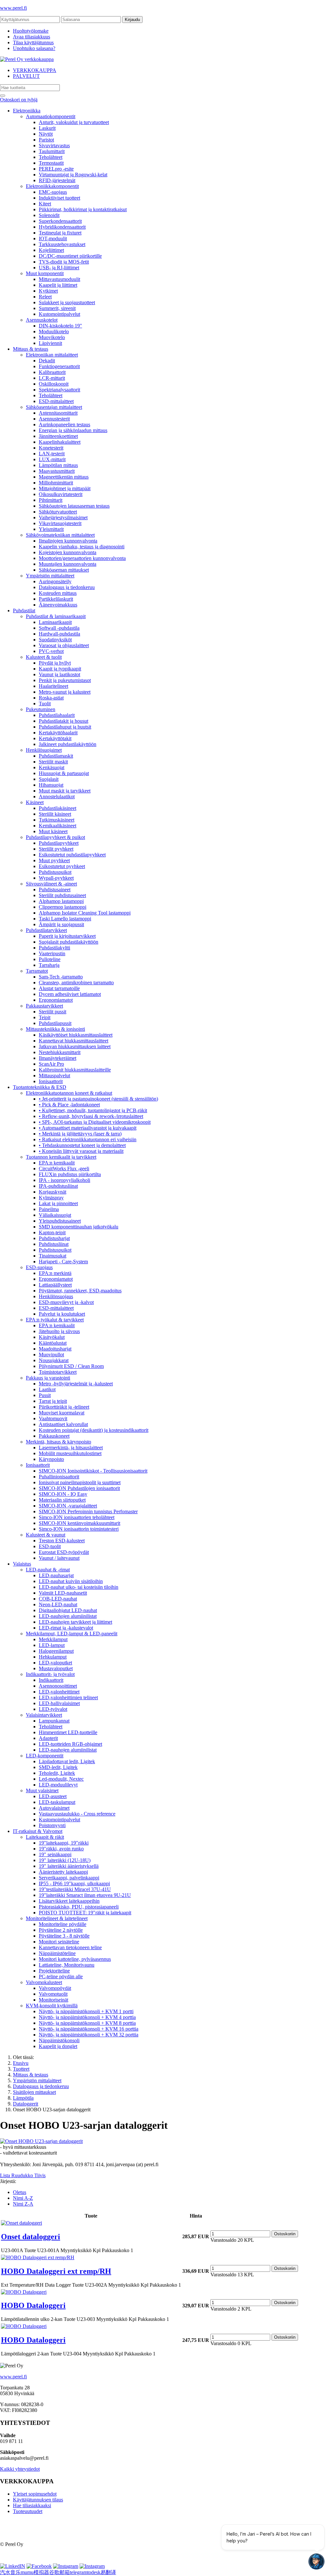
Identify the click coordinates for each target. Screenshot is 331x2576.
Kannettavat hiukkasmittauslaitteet (74, 1041)
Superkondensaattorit (60, 221)
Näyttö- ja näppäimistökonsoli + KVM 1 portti (86, 2011)
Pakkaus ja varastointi (48, 1378)
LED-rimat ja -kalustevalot (66, 1628)
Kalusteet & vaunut (46, 1535)
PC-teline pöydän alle (61, 1976)
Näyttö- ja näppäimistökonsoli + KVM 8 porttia (87, 2023)
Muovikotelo (52, 337)
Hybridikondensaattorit (62, 227)
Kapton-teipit (52, 1232)
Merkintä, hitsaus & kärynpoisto (59, 1442)
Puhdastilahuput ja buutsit (65, 727)
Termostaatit (51, 163)
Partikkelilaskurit (56, 599)
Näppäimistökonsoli (59, 2040)
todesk (94, 2572)
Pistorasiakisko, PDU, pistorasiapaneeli (79, 1907)
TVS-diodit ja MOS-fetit (64, 262)
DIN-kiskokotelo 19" (60, 326)
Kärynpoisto (51, 1459)
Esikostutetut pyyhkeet (62, 866)
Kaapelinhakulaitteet (60, 442)
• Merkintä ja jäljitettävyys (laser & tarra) (80, 1134)
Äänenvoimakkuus (58, 605)
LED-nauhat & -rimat (48, 1570)
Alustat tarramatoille (59, 988)
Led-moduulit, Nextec (61, 1779)
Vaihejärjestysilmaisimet (63, 517)
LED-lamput (52, 1645)
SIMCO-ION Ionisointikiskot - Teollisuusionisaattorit (93, 1471)
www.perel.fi (13, 8)
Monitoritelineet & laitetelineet (57, 1918)
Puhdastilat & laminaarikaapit (56, 616)
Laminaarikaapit (55, 622)
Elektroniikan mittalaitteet (52, 355)
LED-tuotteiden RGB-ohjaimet (70, 1744)
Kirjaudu (132, 20)
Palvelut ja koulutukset (62, 1314)
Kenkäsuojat (52, 767)
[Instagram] (66, 2566)
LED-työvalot (53, 1709)
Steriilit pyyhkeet (56, 849)
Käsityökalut (52, 1337)
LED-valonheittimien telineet (68, 1697)
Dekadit (47, 361)
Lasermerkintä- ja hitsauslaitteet (71, 1448)
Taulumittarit (52, 151)
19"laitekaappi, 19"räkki (64, 1843)
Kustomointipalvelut (59, 314)
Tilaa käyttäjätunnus (33, 42)
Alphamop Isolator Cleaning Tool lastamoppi (85, 913)
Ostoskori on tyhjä (19, 100)
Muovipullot (51, 1355)
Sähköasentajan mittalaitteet (54, 407)
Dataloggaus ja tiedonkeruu (67, 587)
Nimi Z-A (23, 2204)
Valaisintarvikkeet (44, 1715)
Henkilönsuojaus (56, 1296)
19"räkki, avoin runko (61, 1849)
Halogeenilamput (56, 1651)
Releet (45, 297)
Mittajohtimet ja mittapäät (65, 488)
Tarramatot (37, 971)
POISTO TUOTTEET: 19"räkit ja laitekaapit (85, 1913)
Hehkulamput (53, 1657)
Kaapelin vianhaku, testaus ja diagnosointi (82, 547)
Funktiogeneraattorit (59, 366)
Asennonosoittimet (58, 1686)
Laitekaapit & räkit (45, 1837)
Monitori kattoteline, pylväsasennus (75, 1959)
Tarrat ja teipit (53, 1401)
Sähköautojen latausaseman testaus (74, 506)
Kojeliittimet (51, 250)
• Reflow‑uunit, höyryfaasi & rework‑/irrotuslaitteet (91, 1116)
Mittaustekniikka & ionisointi (55, 1029)
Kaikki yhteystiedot (20, 2469)
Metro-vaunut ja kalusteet (65, 692)
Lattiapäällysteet (55, 1285)
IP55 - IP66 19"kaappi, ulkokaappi (74, 1883)
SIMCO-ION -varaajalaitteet (68, 1506)
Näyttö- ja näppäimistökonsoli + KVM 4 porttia (87, 2017)
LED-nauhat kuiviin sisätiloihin (71, 1581)
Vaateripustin (52, 953)
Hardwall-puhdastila (59, 634)
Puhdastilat (24, 610)
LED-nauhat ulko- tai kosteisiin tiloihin (79, 1587)
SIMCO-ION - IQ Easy (63, 1494)
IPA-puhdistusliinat (58, 1186)
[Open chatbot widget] (316, 2561)
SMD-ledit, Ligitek (58, 1767)
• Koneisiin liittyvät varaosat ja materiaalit (81, 1151)
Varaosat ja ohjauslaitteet (64, 645)
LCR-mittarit (52, 378)
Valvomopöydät (55, 1988)
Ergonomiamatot (56, 1000)
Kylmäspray (51, 1198)
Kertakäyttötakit (55, 738)
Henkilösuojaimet (44, 750)
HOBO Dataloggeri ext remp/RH (56, 2271)
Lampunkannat (54, 1721)
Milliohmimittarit (56, 483)
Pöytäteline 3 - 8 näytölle (64, 1936)
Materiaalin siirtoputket (62, 1500)
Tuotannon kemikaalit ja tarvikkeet (61, 1157)
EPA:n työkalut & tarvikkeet (55, 1320)
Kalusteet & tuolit (44, 657)
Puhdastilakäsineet (58, 808)
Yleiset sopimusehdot (35, 2494)
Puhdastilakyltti (54, 948)
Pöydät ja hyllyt (55, 663)
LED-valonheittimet (59, 1692)
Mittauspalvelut (54, 1076)
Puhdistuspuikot (55, 872)
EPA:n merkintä (55, 1273)
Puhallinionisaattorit (59, 1477)
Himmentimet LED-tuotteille (68, 1732)
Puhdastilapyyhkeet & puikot (55, 837)
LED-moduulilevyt (58, 1785)
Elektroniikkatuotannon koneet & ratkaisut (69, 1093)
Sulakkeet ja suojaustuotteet (67, 302)
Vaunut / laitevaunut (59, 1558)
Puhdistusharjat (54, 1238)
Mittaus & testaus (31, 349)
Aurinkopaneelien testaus (64, 424)
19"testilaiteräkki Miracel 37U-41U (75, 1889)
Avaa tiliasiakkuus (32, 37)
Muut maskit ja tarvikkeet (65, 791)
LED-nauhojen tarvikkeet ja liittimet (75, 1622)
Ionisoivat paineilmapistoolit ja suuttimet (80, 1482)
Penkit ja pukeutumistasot (65, 680)
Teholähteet (51, 157)
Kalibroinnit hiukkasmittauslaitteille (75, 1070)
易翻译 (108, 2572)
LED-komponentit (45, 1756)
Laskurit (47, 128)
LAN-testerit (52, 454)
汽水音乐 (10, 2572)
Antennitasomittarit (58, 413)
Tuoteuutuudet (28, 2511)
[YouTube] (92, 2566)
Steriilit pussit (53, 1012)
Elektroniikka (27, 111)
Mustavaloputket (56, 1668)
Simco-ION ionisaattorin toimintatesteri (79, 1529)
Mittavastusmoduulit (59, 279)
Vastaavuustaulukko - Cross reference (77, 1814)
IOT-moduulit (53, 238)
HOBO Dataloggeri (33, 2305)
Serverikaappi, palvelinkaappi (69, 1878)
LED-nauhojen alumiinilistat (68, 1616)
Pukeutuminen (41, 709)
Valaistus (22, 1564)
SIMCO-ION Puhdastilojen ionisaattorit (79, 1488)
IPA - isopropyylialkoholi (64, 1180)
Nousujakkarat (54, 1360)
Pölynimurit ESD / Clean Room (71, 1366)
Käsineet (35, 802)
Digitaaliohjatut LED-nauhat (68, 1610)
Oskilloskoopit (54, 384)
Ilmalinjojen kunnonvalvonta (68, 541)
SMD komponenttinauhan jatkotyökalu (79, 1227)
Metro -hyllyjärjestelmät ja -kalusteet (76, 1384)
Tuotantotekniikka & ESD (40, 1087)
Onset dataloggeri (31, 2237)
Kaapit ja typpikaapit (60, 669)
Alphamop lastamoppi (61, 901)
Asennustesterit (54, 419)
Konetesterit (51, 448)
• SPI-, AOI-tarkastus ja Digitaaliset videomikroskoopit (95, 1122)
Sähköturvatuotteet (58, 512)
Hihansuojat (51, 785)
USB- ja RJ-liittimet (59, 268)
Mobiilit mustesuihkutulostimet (70, 1453)
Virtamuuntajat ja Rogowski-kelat (73, 175)
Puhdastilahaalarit (57, 715)
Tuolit (45, 703)
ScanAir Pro (51, 1064)
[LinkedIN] (13, 2566)
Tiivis (40, 2175)
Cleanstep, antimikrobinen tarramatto (76, 983)
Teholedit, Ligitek (57, 1773)
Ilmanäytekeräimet (58, 1058)
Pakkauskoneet (54, 1436)
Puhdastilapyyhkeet (59, 843)
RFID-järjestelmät (57, 180)
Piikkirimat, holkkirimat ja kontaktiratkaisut (83, 209)
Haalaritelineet (53, 686)
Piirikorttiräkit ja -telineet (64, 1407)
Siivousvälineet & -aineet (51, 884)
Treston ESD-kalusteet (62, 1541)
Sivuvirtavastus (54, 145)
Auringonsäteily (55, 581)
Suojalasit (49, 779)
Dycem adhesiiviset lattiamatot (70, 994)
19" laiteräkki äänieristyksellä (69, 1866)
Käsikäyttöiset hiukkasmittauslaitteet (76, 1035)
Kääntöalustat (53, 1343)
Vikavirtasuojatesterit (60, 523)
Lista (6, 2175)
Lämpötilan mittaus (58, 465)
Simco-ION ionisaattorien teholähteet (77, 1517)
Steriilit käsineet (55, 814)
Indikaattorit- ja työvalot (50, 1674)
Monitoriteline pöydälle (63, 1924)
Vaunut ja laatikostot (59, 674)
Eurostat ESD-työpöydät (64, 1552)
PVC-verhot (51, 651)
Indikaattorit (51, 1680)
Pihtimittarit (51, 500)
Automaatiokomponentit (51, 116)
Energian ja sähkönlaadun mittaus (73, 430)
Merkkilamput (53, 1639)
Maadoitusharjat (55, 1349)
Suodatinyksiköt (55, 640)
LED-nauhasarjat (56, 1575)
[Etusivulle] (27, 59)
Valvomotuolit (53, 1994)
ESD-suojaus (39, 1267)
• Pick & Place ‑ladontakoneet (69, 1105)
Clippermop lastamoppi (63, 907)
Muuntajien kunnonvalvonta (68, 564)
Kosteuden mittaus (58, 593)
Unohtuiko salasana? (34, 48)
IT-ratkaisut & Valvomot (38, 1831)
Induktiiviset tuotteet (59, 198)
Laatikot (47, 1389)
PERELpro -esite (56, 169)
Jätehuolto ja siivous (59, 1331)
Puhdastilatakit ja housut (64, 721)
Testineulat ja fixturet (60, 233)
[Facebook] (39, 2566)
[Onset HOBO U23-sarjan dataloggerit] (41, 2141)
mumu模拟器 (35, 2572)
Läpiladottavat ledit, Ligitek (67, 1761)
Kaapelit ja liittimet (58, 285)
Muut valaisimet (42, 1790)
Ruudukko (23, 2175)
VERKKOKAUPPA (35, 70)
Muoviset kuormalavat (62, 1413)
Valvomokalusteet (44, 1982)
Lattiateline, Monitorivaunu (67, 1965)
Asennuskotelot (42, 320)
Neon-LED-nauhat (58, 1604)
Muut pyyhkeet (54, 860)
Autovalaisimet (54, 1808)
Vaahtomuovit (53, 1418)
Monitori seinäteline (59, 1942)
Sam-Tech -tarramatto (61, 977)
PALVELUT (26, 76)
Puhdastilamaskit (56, 756)
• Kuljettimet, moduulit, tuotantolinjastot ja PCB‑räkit (93, 1110)
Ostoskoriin (285, 2234)
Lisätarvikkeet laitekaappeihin (69, 1901)
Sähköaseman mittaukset (64, 570)
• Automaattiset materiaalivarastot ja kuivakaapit (88, 1128)
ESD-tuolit (50, 1546)
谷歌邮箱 (59, 2572)
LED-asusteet (53, 1796)
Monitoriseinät (53, 2000)
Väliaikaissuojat (55, 1215)
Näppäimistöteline (57, 1953)
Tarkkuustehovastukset (62, 244)
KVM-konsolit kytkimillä (52, 2006)
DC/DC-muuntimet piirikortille (70, 256)
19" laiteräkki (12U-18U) (65, 1860)
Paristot (46, 140)
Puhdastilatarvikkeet (46, 930)
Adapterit (48, 1738)
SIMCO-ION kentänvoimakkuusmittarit (80, 1523)
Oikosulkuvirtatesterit (61, 494)
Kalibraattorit (52, 372)
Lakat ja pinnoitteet (58, 1203)
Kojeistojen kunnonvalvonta (68, 552)
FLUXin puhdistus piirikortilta (70, 1174)
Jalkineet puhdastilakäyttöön (68, 744)
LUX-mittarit (52, 459)
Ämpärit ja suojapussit (61, 924)
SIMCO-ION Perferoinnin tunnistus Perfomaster (88, 1511)
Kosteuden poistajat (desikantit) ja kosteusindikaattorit (94, 1430)
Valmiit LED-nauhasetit (63, 1593)
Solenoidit (49, 215)
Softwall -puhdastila (59, 628)
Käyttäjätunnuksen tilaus (38, 2500)
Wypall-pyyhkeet (56, 878)
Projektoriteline (54, 1971)
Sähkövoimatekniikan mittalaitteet (60, 535)
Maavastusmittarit (57, 471)
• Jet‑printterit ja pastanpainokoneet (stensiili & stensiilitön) (98, 1099)
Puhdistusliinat (54, 1244)
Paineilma (49, 1209)
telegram (79, 2572)
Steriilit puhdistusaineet (62, 895)
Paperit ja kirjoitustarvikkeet (67, 936)
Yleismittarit (51, 529)
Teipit (45, 1017)
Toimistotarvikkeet (58, 1372)
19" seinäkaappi (55, 1854)
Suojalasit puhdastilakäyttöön (69, 942)
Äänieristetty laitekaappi (63, 1872)
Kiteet (45, 204)
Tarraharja (49, 965)
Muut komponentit (45, 273)
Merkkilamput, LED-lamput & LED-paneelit (72, 1634)
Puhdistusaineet (55, 890)
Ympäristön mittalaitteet (50, 576)
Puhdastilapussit (55, 1023)
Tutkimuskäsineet (57, 820)
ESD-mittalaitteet (56, 401)
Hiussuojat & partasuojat (64, 773)
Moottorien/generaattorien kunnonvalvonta (82, 558)
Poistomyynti (52, 1825)
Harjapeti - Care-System (63, 1262)
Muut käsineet (53, 831)
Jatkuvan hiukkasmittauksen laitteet (75, 1046)
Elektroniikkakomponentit (52, 186)
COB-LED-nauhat (58, 1599)
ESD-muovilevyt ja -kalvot (66, 1302)
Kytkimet (48, 291)
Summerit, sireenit (57, 308)
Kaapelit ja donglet (58, 2046)
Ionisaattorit (51, 1081)
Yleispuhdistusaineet (60, 1221)
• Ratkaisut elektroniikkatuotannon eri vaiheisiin (88, 1139)
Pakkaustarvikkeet (44, 1006)
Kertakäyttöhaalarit (58, 733)
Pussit (45, 1395)
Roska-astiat (51, 698)
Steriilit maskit (53, 762)
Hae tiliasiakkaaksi (32, 2505)
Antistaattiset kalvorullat (63, 1424)
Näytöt (46, 134)
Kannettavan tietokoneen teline (70, 1947)
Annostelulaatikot (57, 797)
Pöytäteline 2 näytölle (61, 1930)
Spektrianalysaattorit (59, 390)
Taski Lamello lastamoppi (65, 919)
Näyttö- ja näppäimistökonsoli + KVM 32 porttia (89, 2035)
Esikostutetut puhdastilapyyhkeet (72, 855)
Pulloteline (50, 959)
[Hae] (3, 96)
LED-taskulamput (57, 1802)
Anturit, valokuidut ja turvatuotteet (74, 122)
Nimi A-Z (23, 2198)
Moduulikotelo (54, 331)
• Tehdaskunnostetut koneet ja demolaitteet (82, 1145)
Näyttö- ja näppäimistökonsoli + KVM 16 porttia (89, 2029)
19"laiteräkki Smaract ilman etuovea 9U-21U (85, 1895)
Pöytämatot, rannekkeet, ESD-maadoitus (80, 1291)
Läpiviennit (50, 343)
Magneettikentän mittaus (64, 477)
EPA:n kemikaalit (57, 1163)
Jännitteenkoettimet (58, 436)
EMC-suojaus (53, 192)
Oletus (20, 2192)
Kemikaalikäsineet (58, 826)
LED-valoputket (55, 1663)
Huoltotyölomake (31, 31)
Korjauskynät (53, 1192)
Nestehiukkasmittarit (60, 1052)
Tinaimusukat (53, 1256)
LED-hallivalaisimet (59, 1703)
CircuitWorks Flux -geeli (64, 1169)
